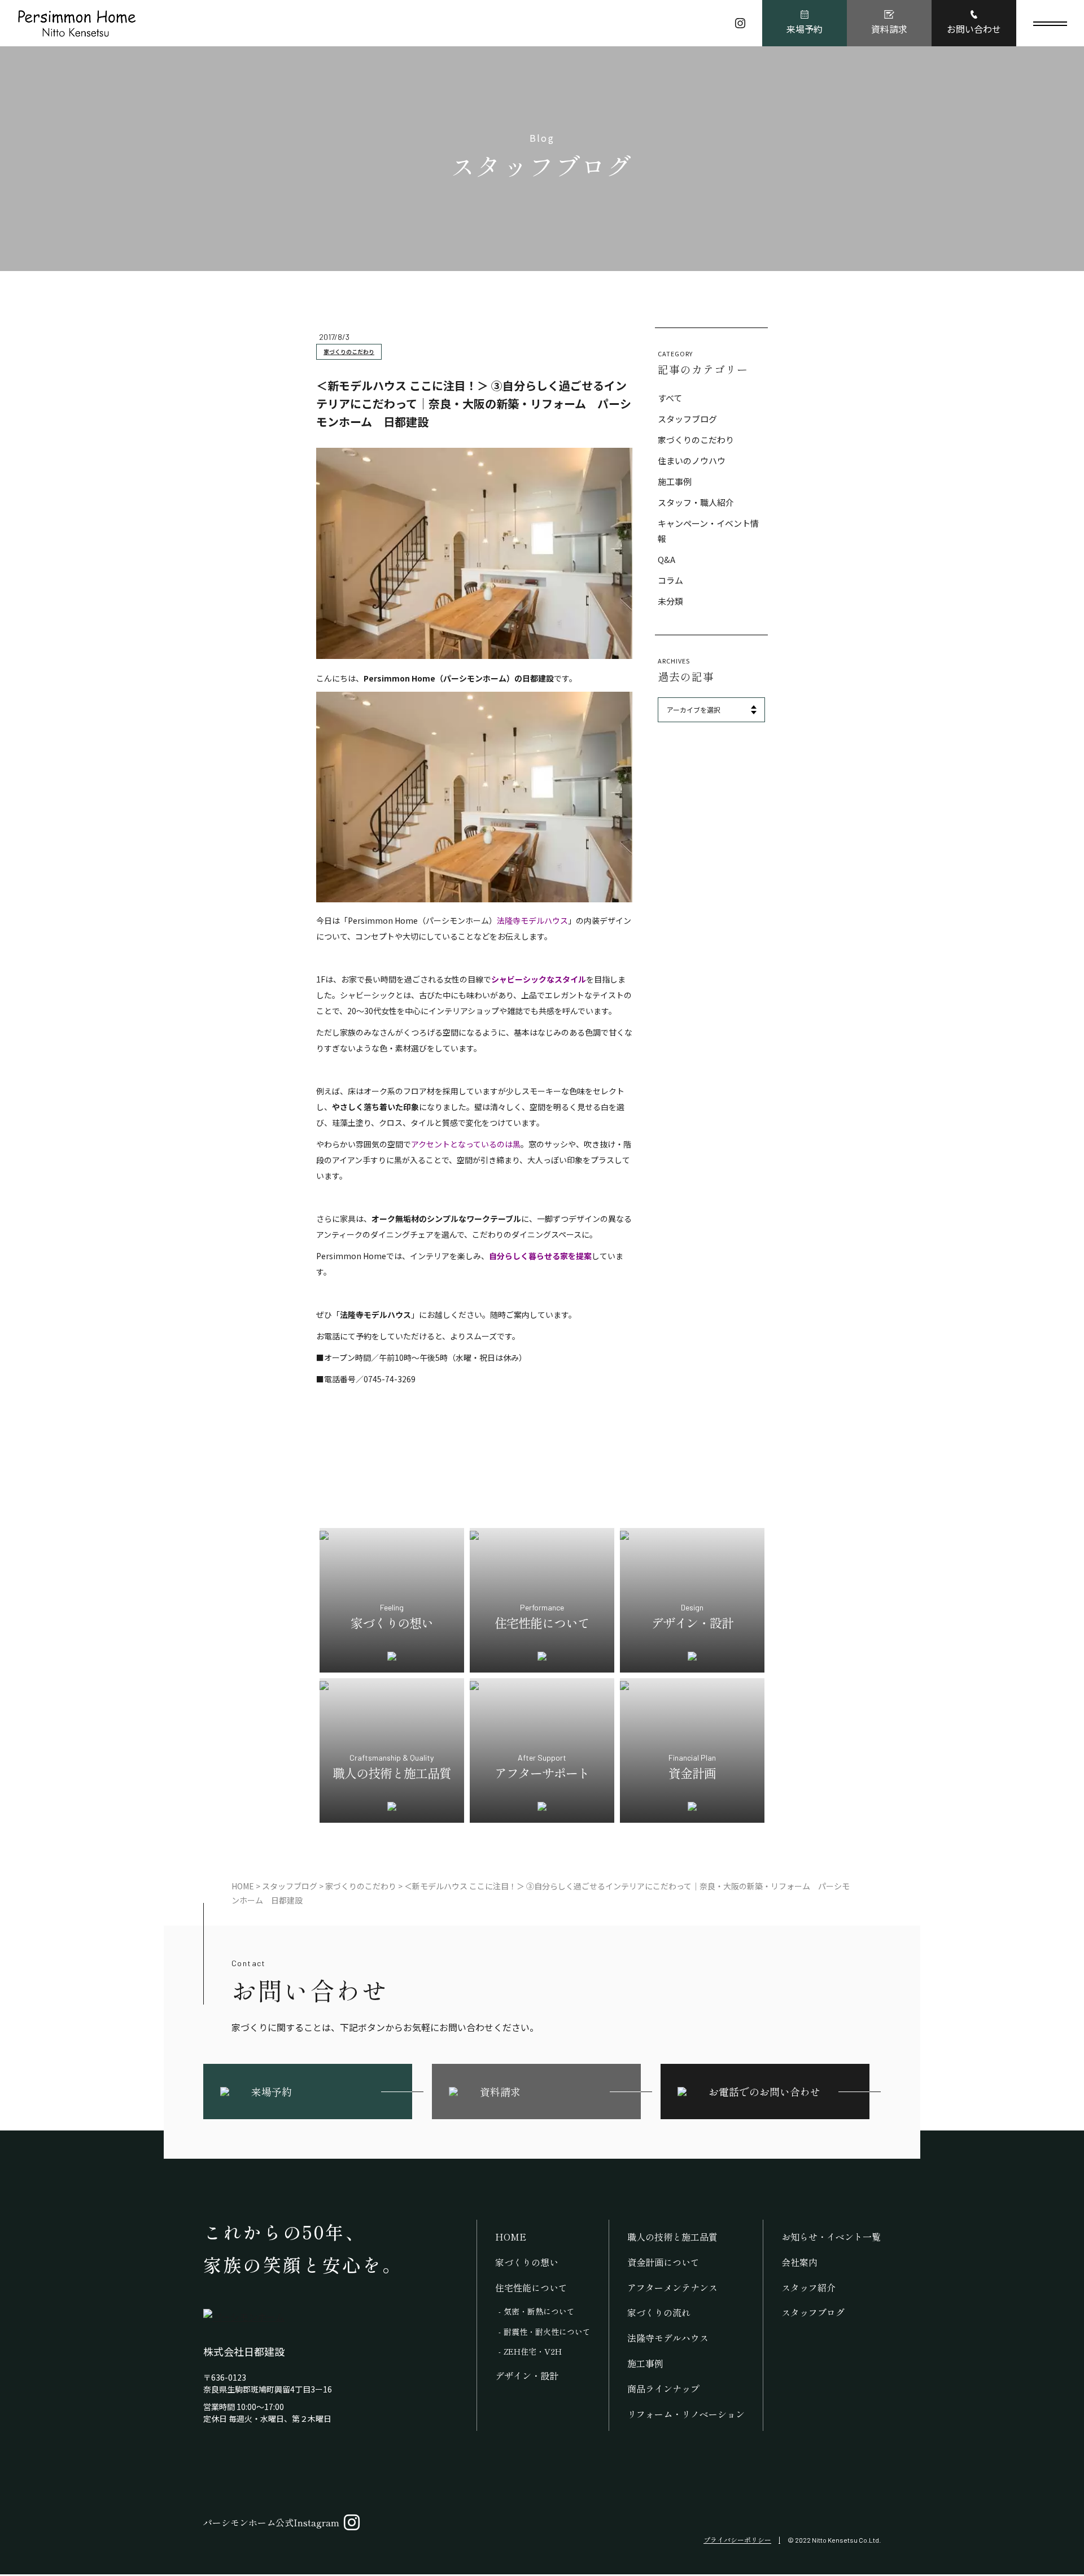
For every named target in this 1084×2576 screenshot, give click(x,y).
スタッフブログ (687, 419)
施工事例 (675, 481)
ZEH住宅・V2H (533, 2351)
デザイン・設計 (527, 2376)
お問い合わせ (974, 29)
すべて (670, 398)
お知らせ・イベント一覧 (831, 2237)
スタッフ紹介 (808, 2287)
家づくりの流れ (659, 2312)
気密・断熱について (539, 2311)
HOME (511, 2237)
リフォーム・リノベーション (686, 2414)
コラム (670, 580)
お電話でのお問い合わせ (764, 2092)
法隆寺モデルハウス (668, 2338)
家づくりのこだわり (349, 352)
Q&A (666, 559)
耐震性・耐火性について (547, 2332)
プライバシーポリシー (737, 2540)
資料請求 (889, 29)
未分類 (670, 601)
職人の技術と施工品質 (672, 2237)
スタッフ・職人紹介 (696, 502)
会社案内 (799, 2262)
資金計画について (663, 2262)
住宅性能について (531, 2287)
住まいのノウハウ (692, 460)
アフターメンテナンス (672, 2287)
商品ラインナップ (663, 2389)
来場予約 (805, 29)
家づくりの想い (527, 2262)
